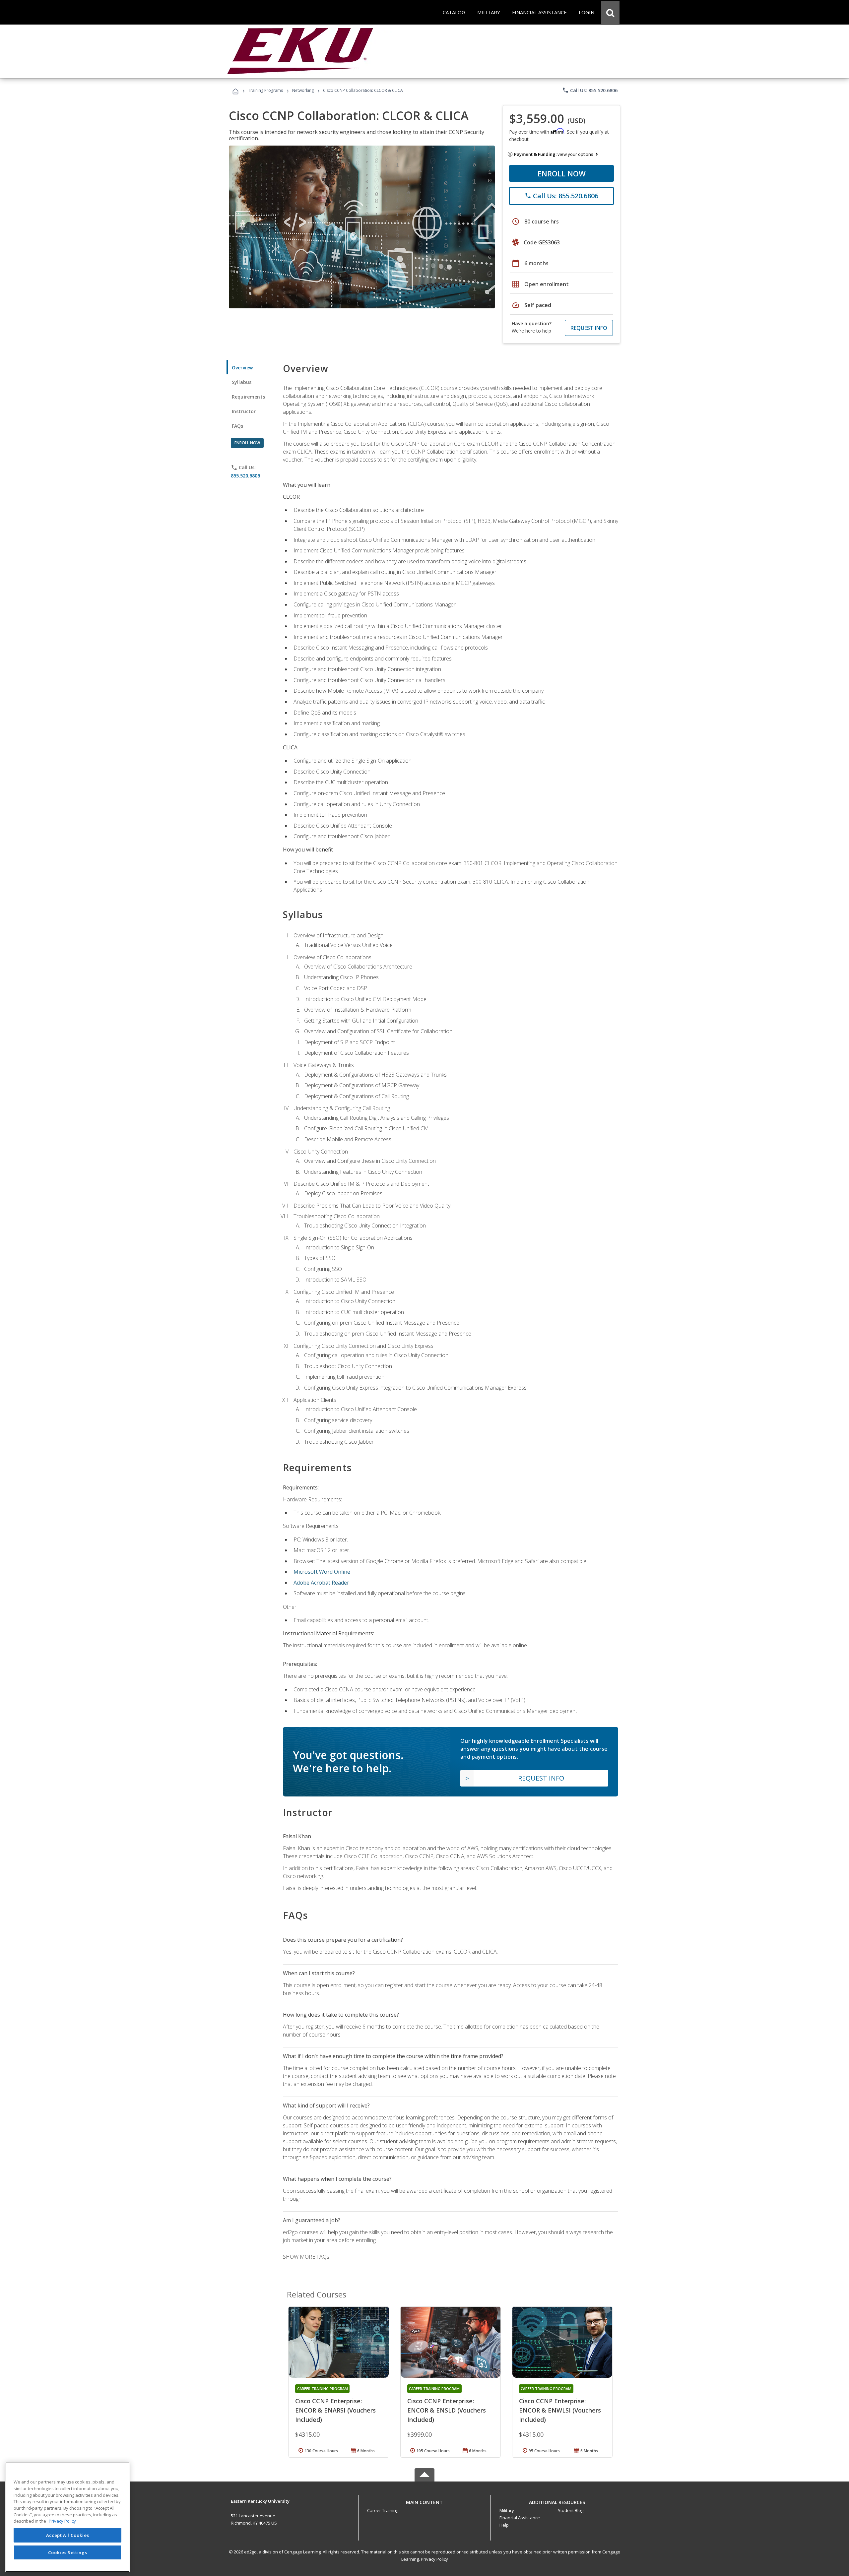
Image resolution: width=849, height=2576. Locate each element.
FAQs (238, 426)
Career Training (383, 2510)
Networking (303, 90)
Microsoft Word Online (322, 1572)
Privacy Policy (434, 2559)
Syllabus (242, 382)
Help (504, 2525)
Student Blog (571, 2510)
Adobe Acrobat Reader (321, 1583)
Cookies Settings (68, 2552)
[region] (67, 2517)
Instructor (244, 411)
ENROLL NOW (562, 173)
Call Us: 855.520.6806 (590, 90)
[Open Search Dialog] (610, 12)
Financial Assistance (520, 2518)
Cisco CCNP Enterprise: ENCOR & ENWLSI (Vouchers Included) (560, 2410)
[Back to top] (424, 2501)
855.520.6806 (245, 476)
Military (507, 2510)
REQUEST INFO (589, 328)
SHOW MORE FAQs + (308, 2257)
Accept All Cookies (68, 2535)
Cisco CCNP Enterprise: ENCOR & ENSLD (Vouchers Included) (447, 2410)
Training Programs (265, 90)
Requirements (248, 397)
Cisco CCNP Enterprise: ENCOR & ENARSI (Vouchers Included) (335, 2410)
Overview (242, 368)
